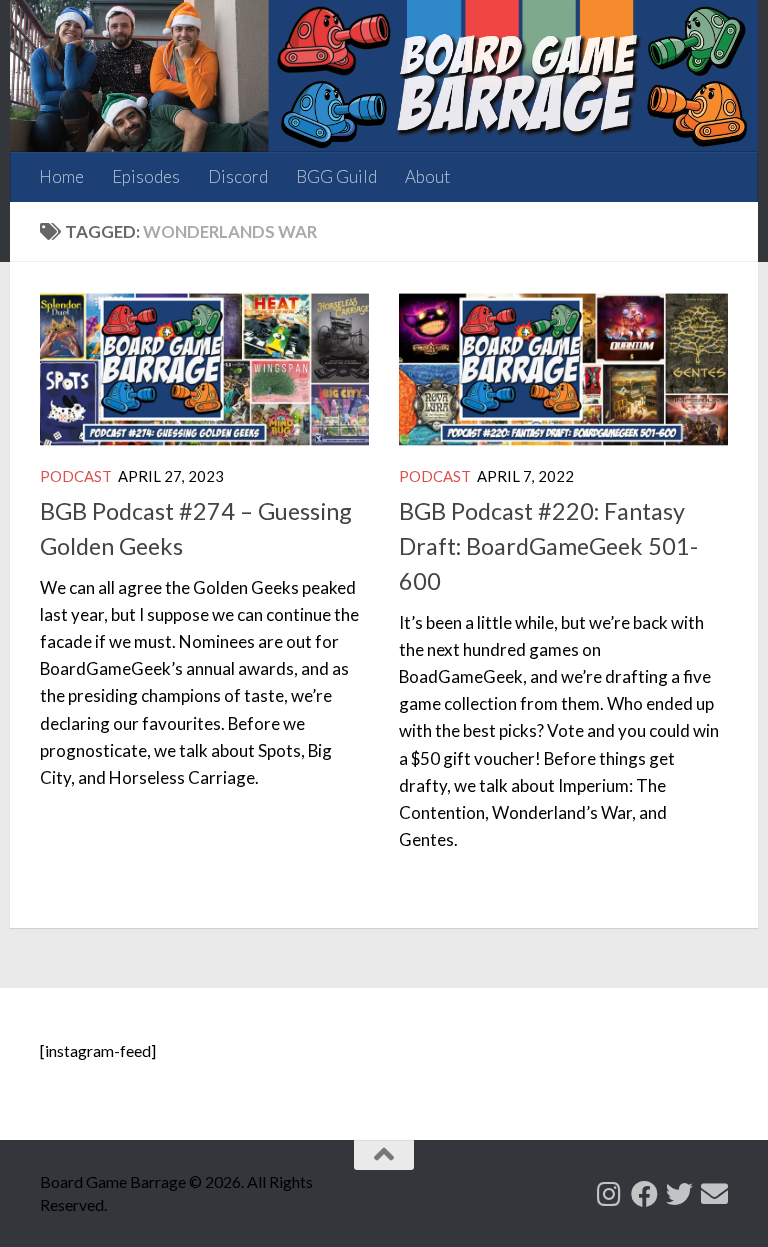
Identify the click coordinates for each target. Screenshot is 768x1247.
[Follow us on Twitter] (679, 1193)
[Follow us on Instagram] (609, 1193)
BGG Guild (336, 176)
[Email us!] (714, 1193)
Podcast (76, 476)
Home (61, 176)
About (427, 176)
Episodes (146, 176)
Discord (238, 176)
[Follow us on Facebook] (644, 1193)
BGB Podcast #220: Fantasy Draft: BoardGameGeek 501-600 (548, 546)
